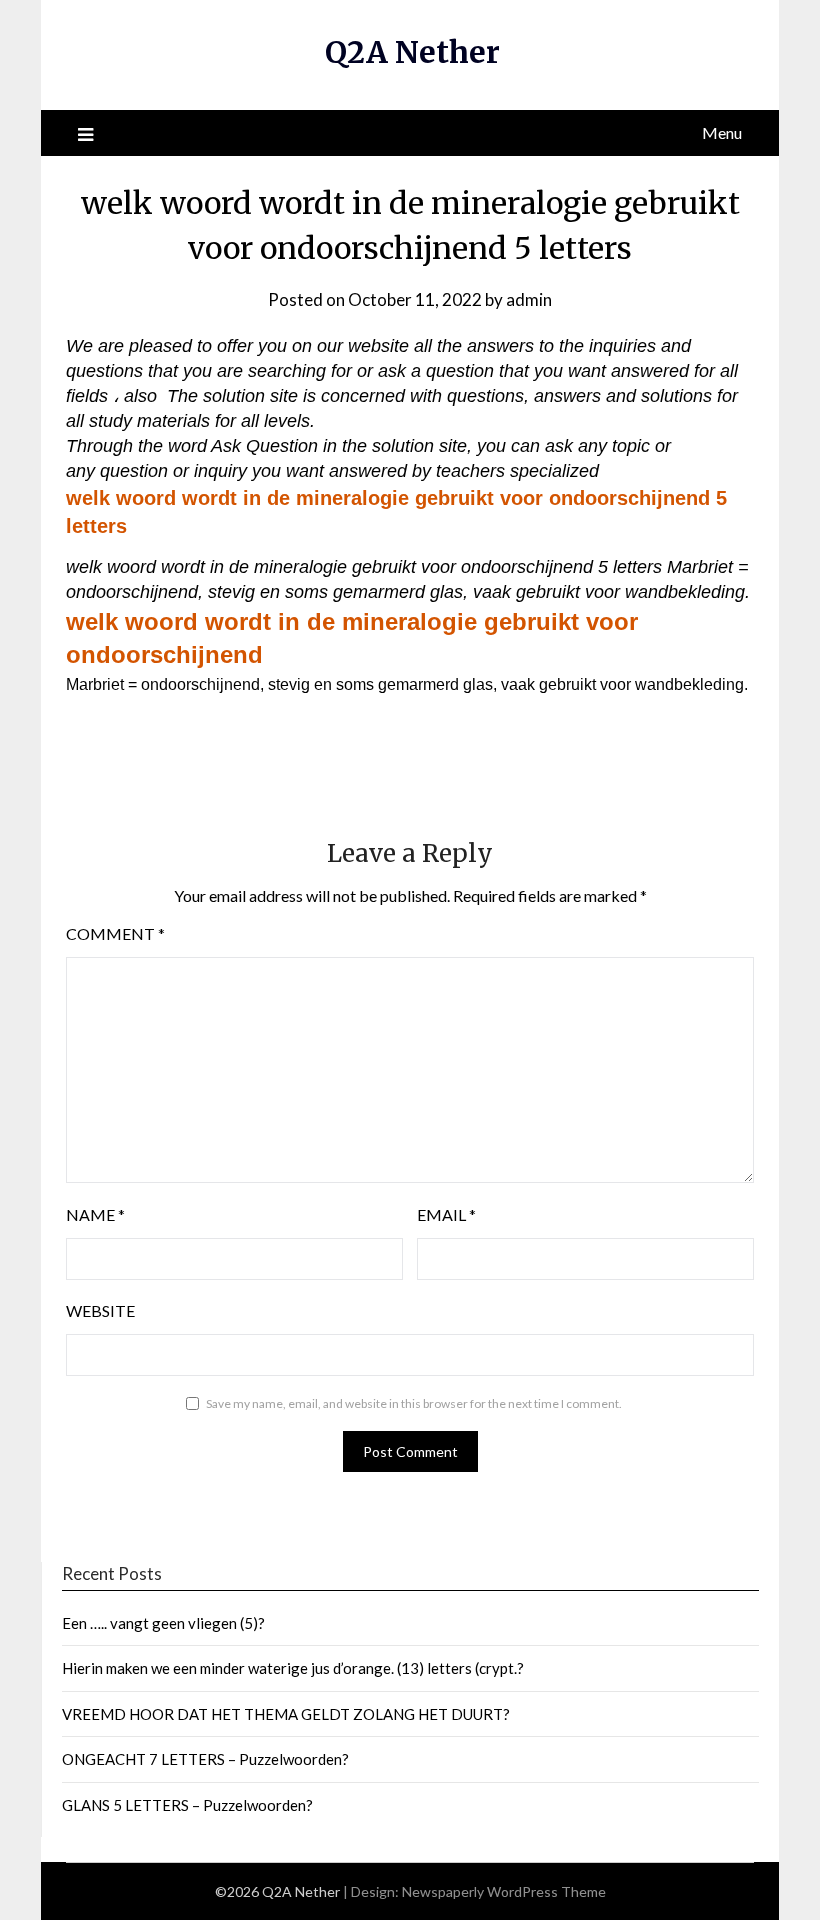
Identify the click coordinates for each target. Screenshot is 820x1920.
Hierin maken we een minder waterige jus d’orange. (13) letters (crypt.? (293, 1668)
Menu (722, 132)
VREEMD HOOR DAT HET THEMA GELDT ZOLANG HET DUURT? (286, 1714)
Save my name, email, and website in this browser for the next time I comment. (414, 1403)
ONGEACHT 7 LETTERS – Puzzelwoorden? (205, 1759)
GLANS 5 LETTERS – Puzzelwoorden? (187, 1805)
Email (446, 1214)
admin (529, 299)
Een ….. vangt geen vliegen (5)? (163, 1623)
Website (100, 1310)
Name (95, 1214)
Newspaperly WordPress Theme (504, 1891)
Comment (115, 933)
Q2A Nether (412, 52)
